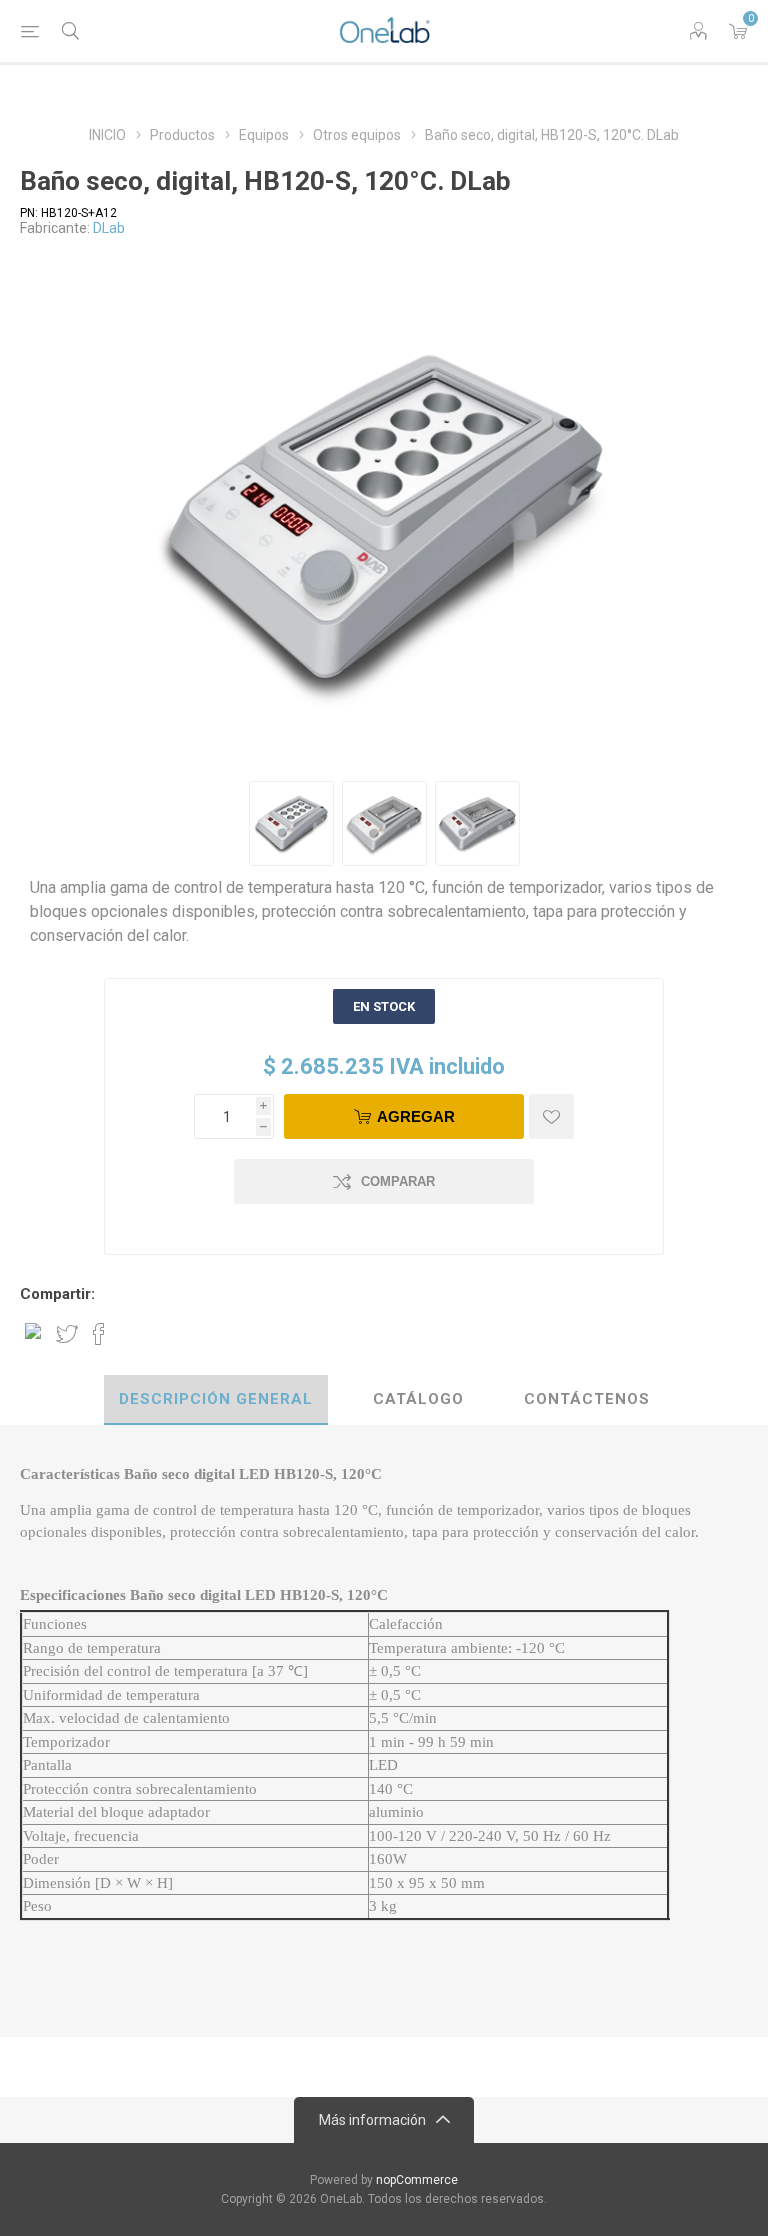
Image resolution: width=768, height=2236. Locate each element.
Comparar (398, 1181)
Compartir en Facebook (99, 1334)
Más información (372, 2120)
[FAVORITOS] (551, 1116)
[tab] (216, 1400)
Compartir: (57, 1294)
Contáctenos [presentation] (587, 1399)
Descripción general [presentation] (216, 1399)
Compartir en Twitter (67, 1334)
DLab (109, 228)
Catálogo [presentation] (418, 1399)
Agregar (416, 1116)
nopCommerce (417, 2180)
